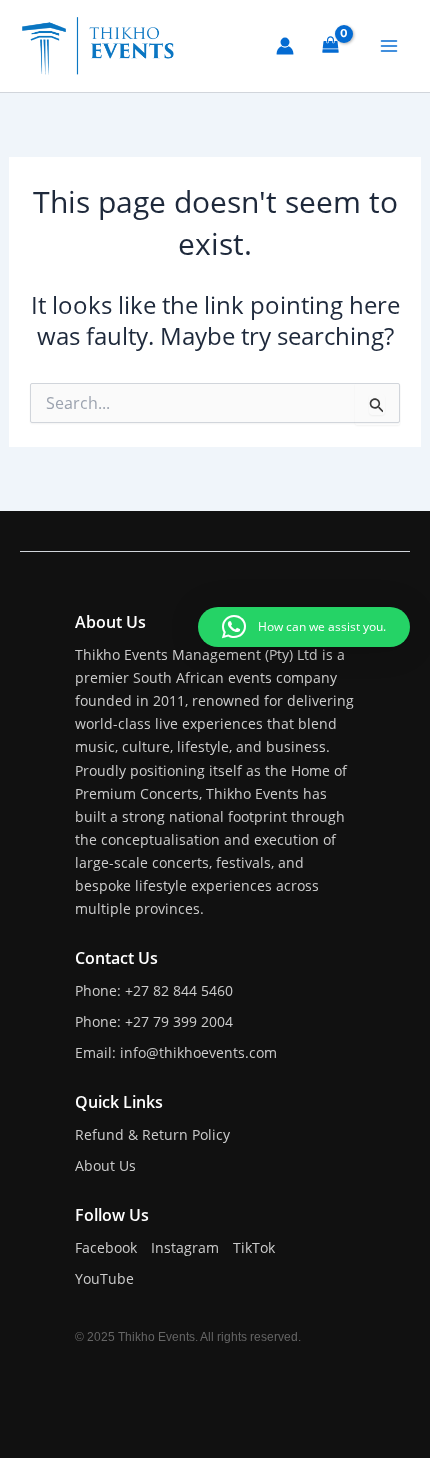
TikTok (254, 1247)
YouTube (104, 1278)
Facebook (106, 1247)
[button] (304, 627)
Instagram (185, 1247)
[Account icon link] (285, 46)
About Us (105, 1165)
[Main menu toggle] (389, 46)
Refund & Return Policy (152, 1134)
